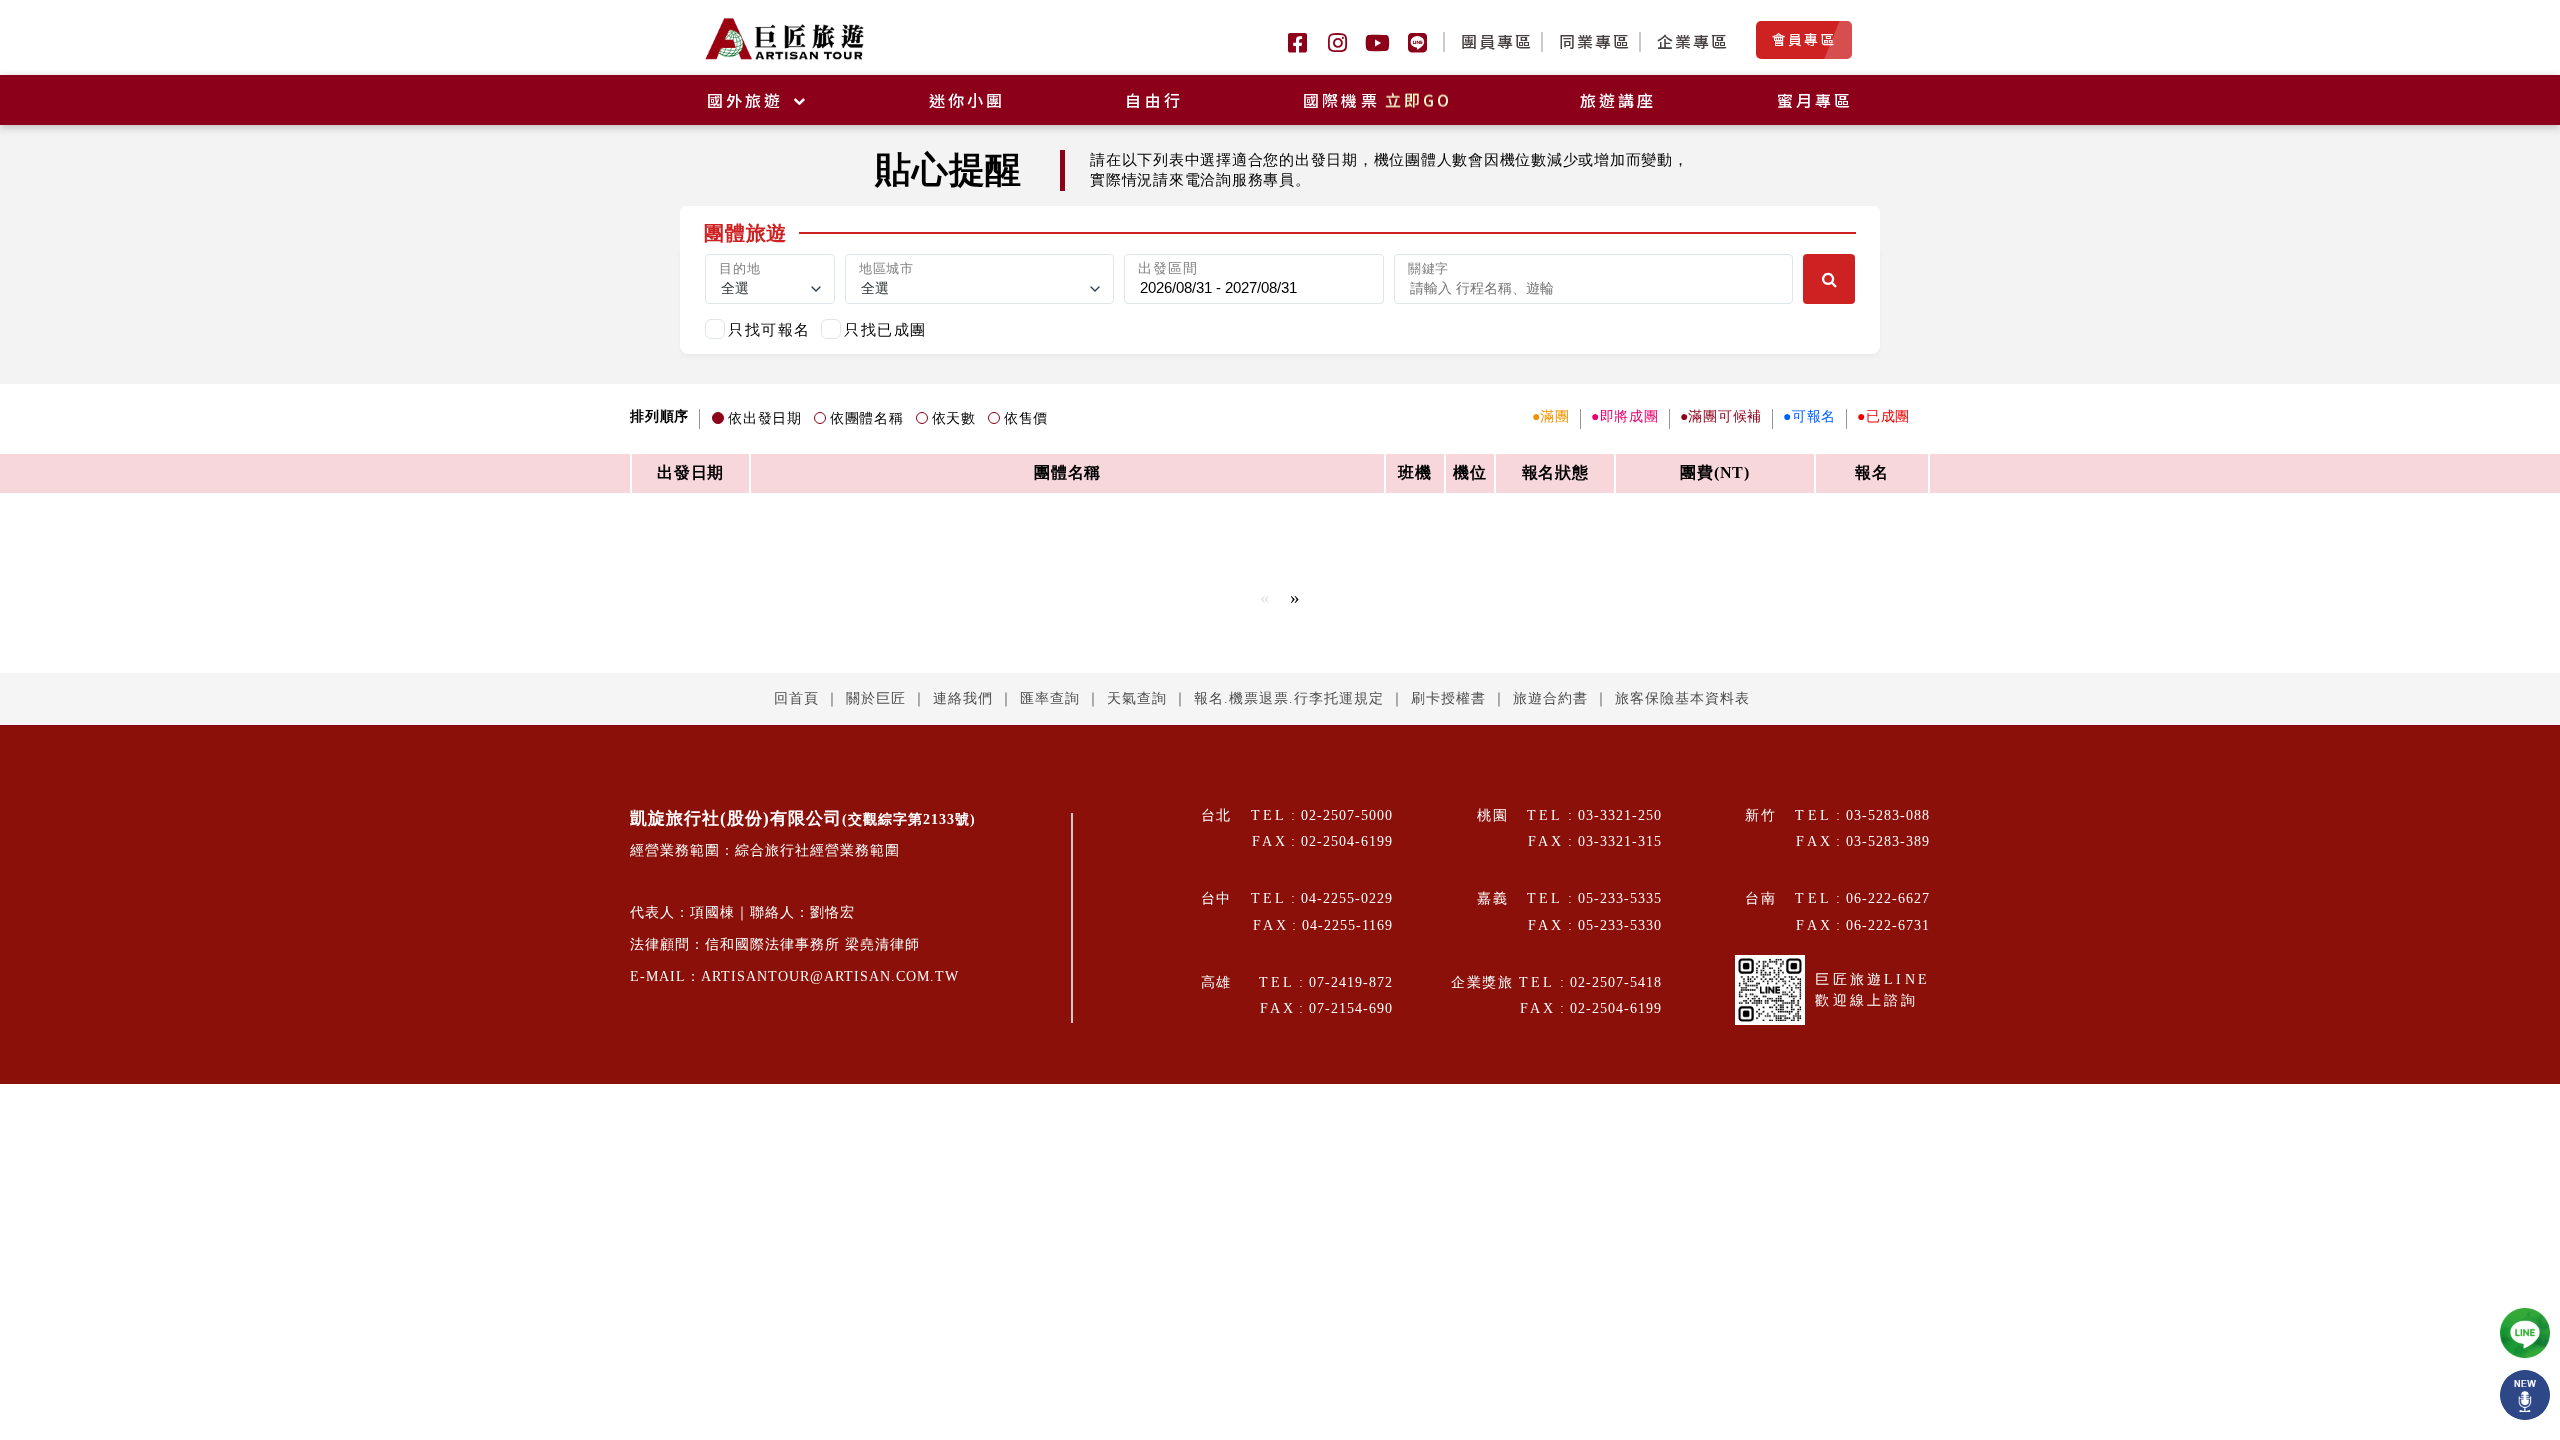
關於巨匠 (876, 698)
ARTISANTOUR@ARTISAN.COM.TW (830, 976)
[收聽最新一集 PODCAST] (2525, 1395)
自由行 (1154, 100)
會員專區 (1804, 39)
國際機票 (1378, 100)
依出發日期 (765, 418)
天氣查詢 (1137, 698)
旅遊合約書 (1550, 698)
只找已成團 (885, 329)
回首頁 (796, 698)
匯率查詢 (1050, 698)
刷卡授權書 (1448, 698)
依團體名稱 (867, 418)
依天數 (954, 418)
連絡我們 (963, 698)
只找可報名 (769, 329)
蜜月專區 (1815, 100)
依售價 (1026, 418)
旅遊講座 (1618, 100)
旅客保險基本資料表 (1682, 698)
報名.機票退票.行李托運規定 (1289, 698)
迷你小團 (967, 100)
